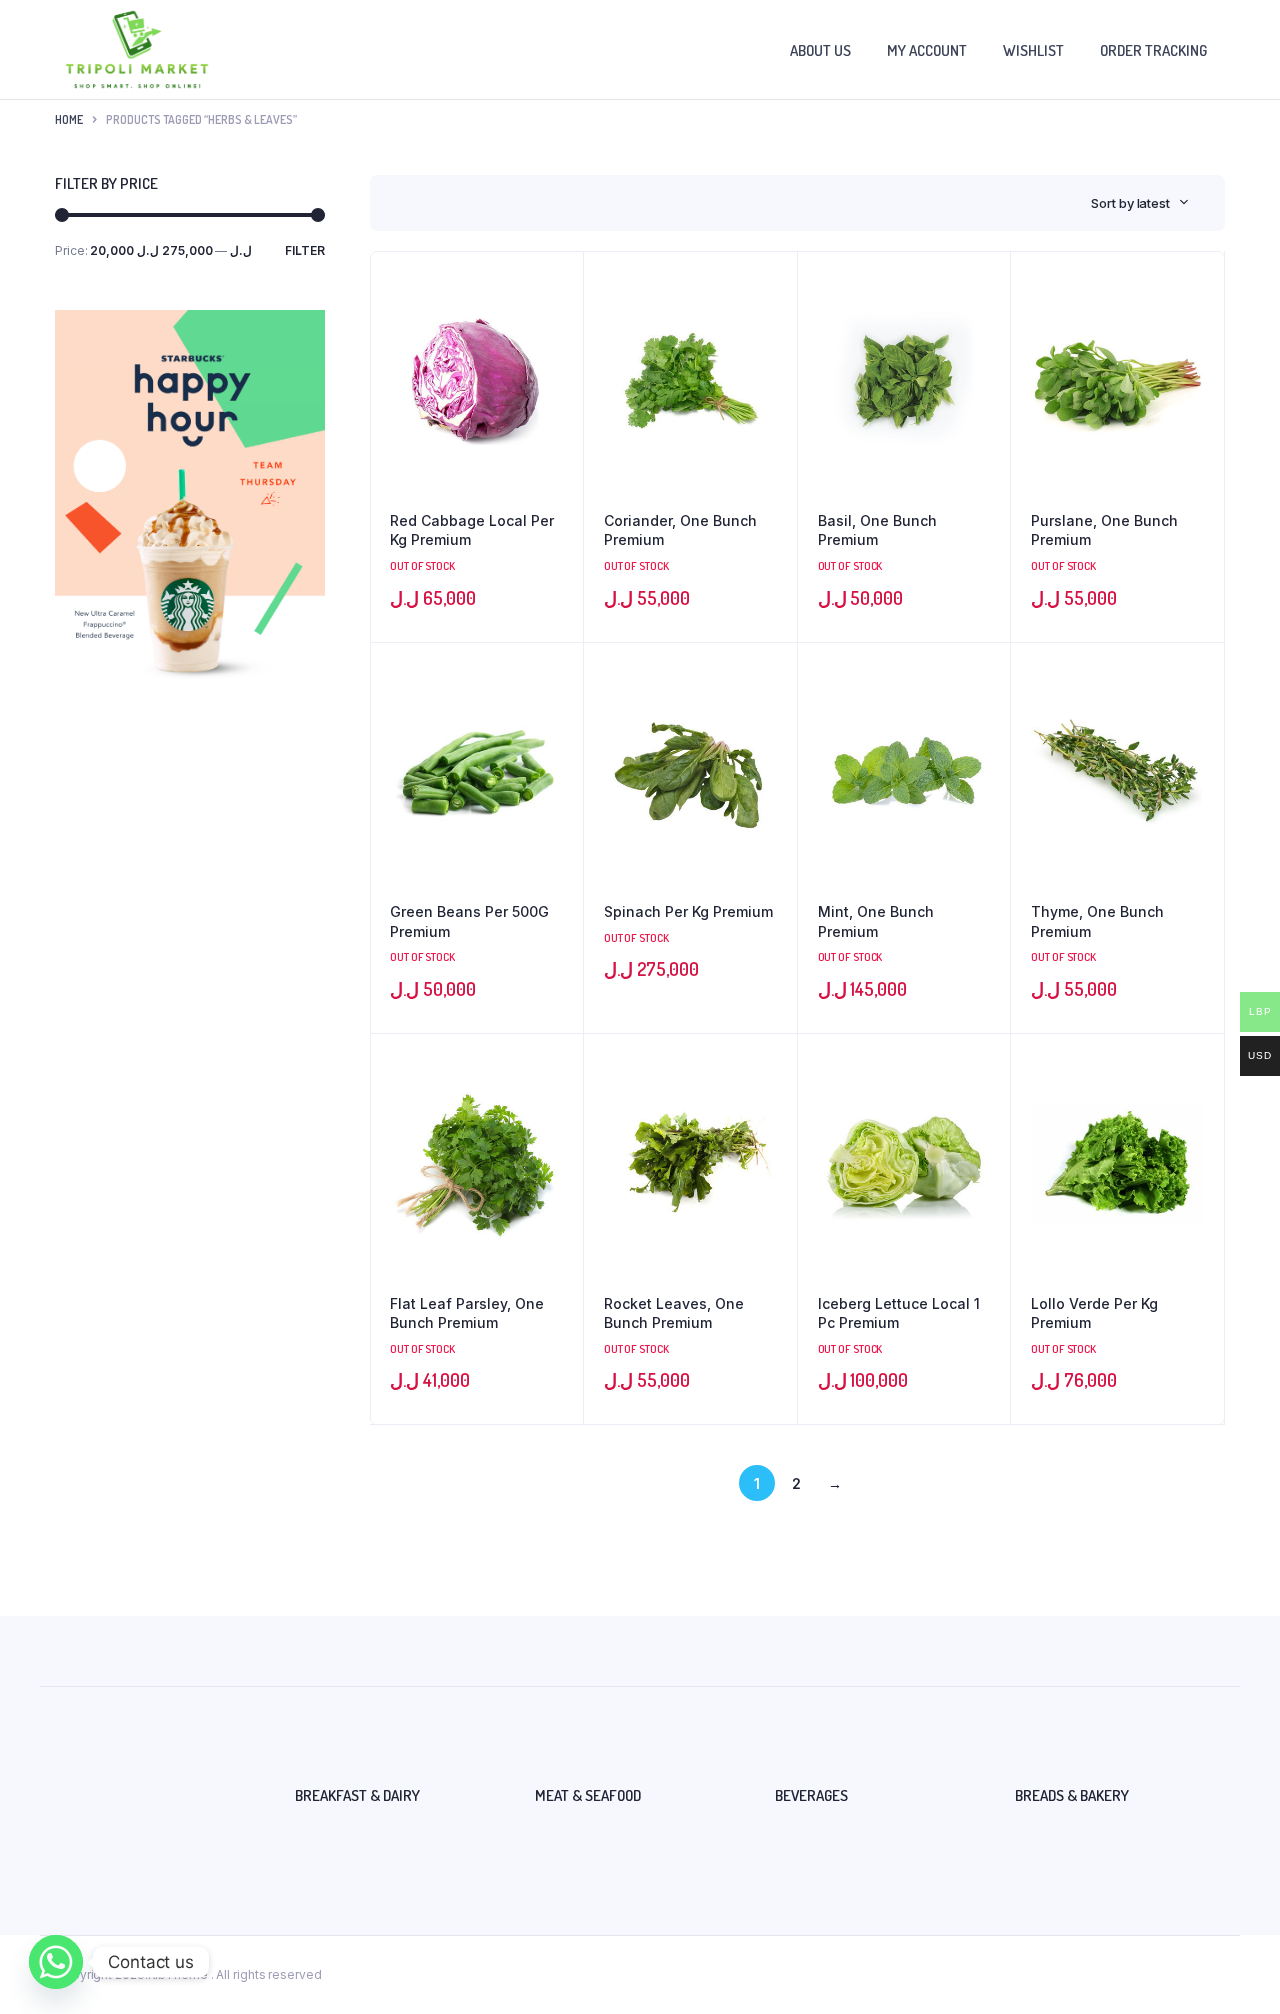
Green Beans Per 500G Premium (469, 921)
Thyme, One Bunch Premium (1097, 921)
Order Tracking (1153, 50)
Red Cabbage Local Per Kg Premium (472, 530)
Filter (305, 250)
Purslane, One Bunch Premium (1104, 530)
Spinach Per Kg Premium (688, 911)
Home (69, 119)
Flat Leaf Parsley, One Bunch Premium (467, 1313)
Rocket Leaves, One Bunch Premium (674, 1313)
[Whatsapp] (56, 1962)
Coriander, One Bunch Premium (680, 530)
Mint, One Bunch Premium (876, 921)
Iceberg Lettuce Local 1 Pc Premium (899, 1313)
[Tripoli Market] (137, 49)
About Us (820, 50)
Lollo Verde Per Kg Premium (1094, 1313)
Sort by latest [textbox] (1130, 203)
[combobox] (1140, 203)
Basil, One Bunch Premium (877, 530)
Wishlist (1033, 50)
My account (927, 50)
